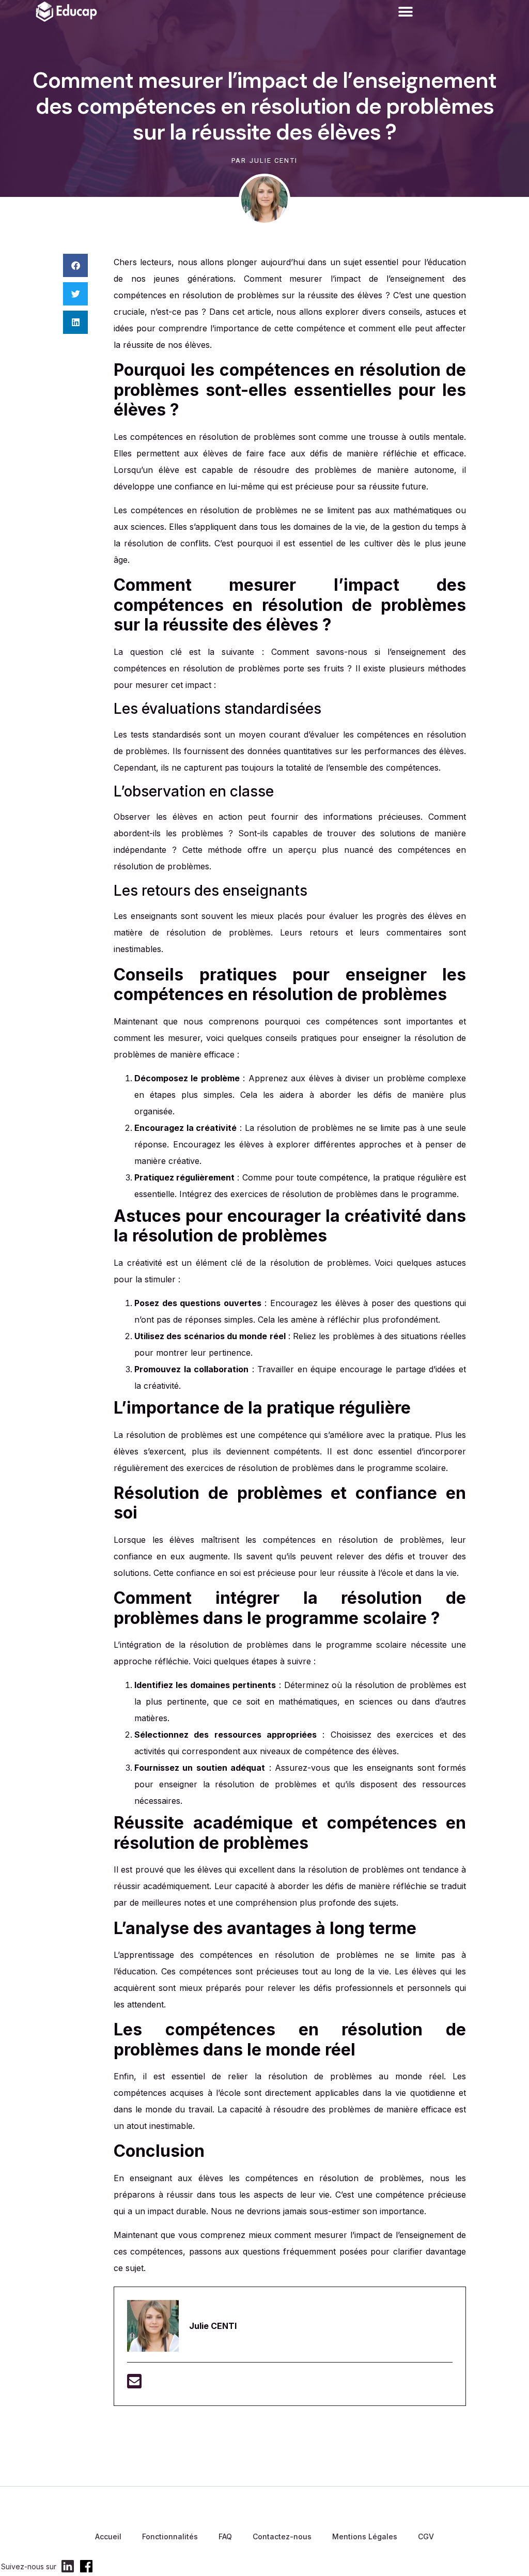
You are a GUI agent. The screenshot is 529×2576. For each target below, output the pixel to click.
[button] (405, 12)
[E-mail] (134, 2384)
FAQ (225, 2536)
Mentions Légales (365, 2536)
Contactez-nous (282, 2536)
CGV (426, 2536)
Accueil (108, 2536)
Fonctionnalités (170, 2536)
